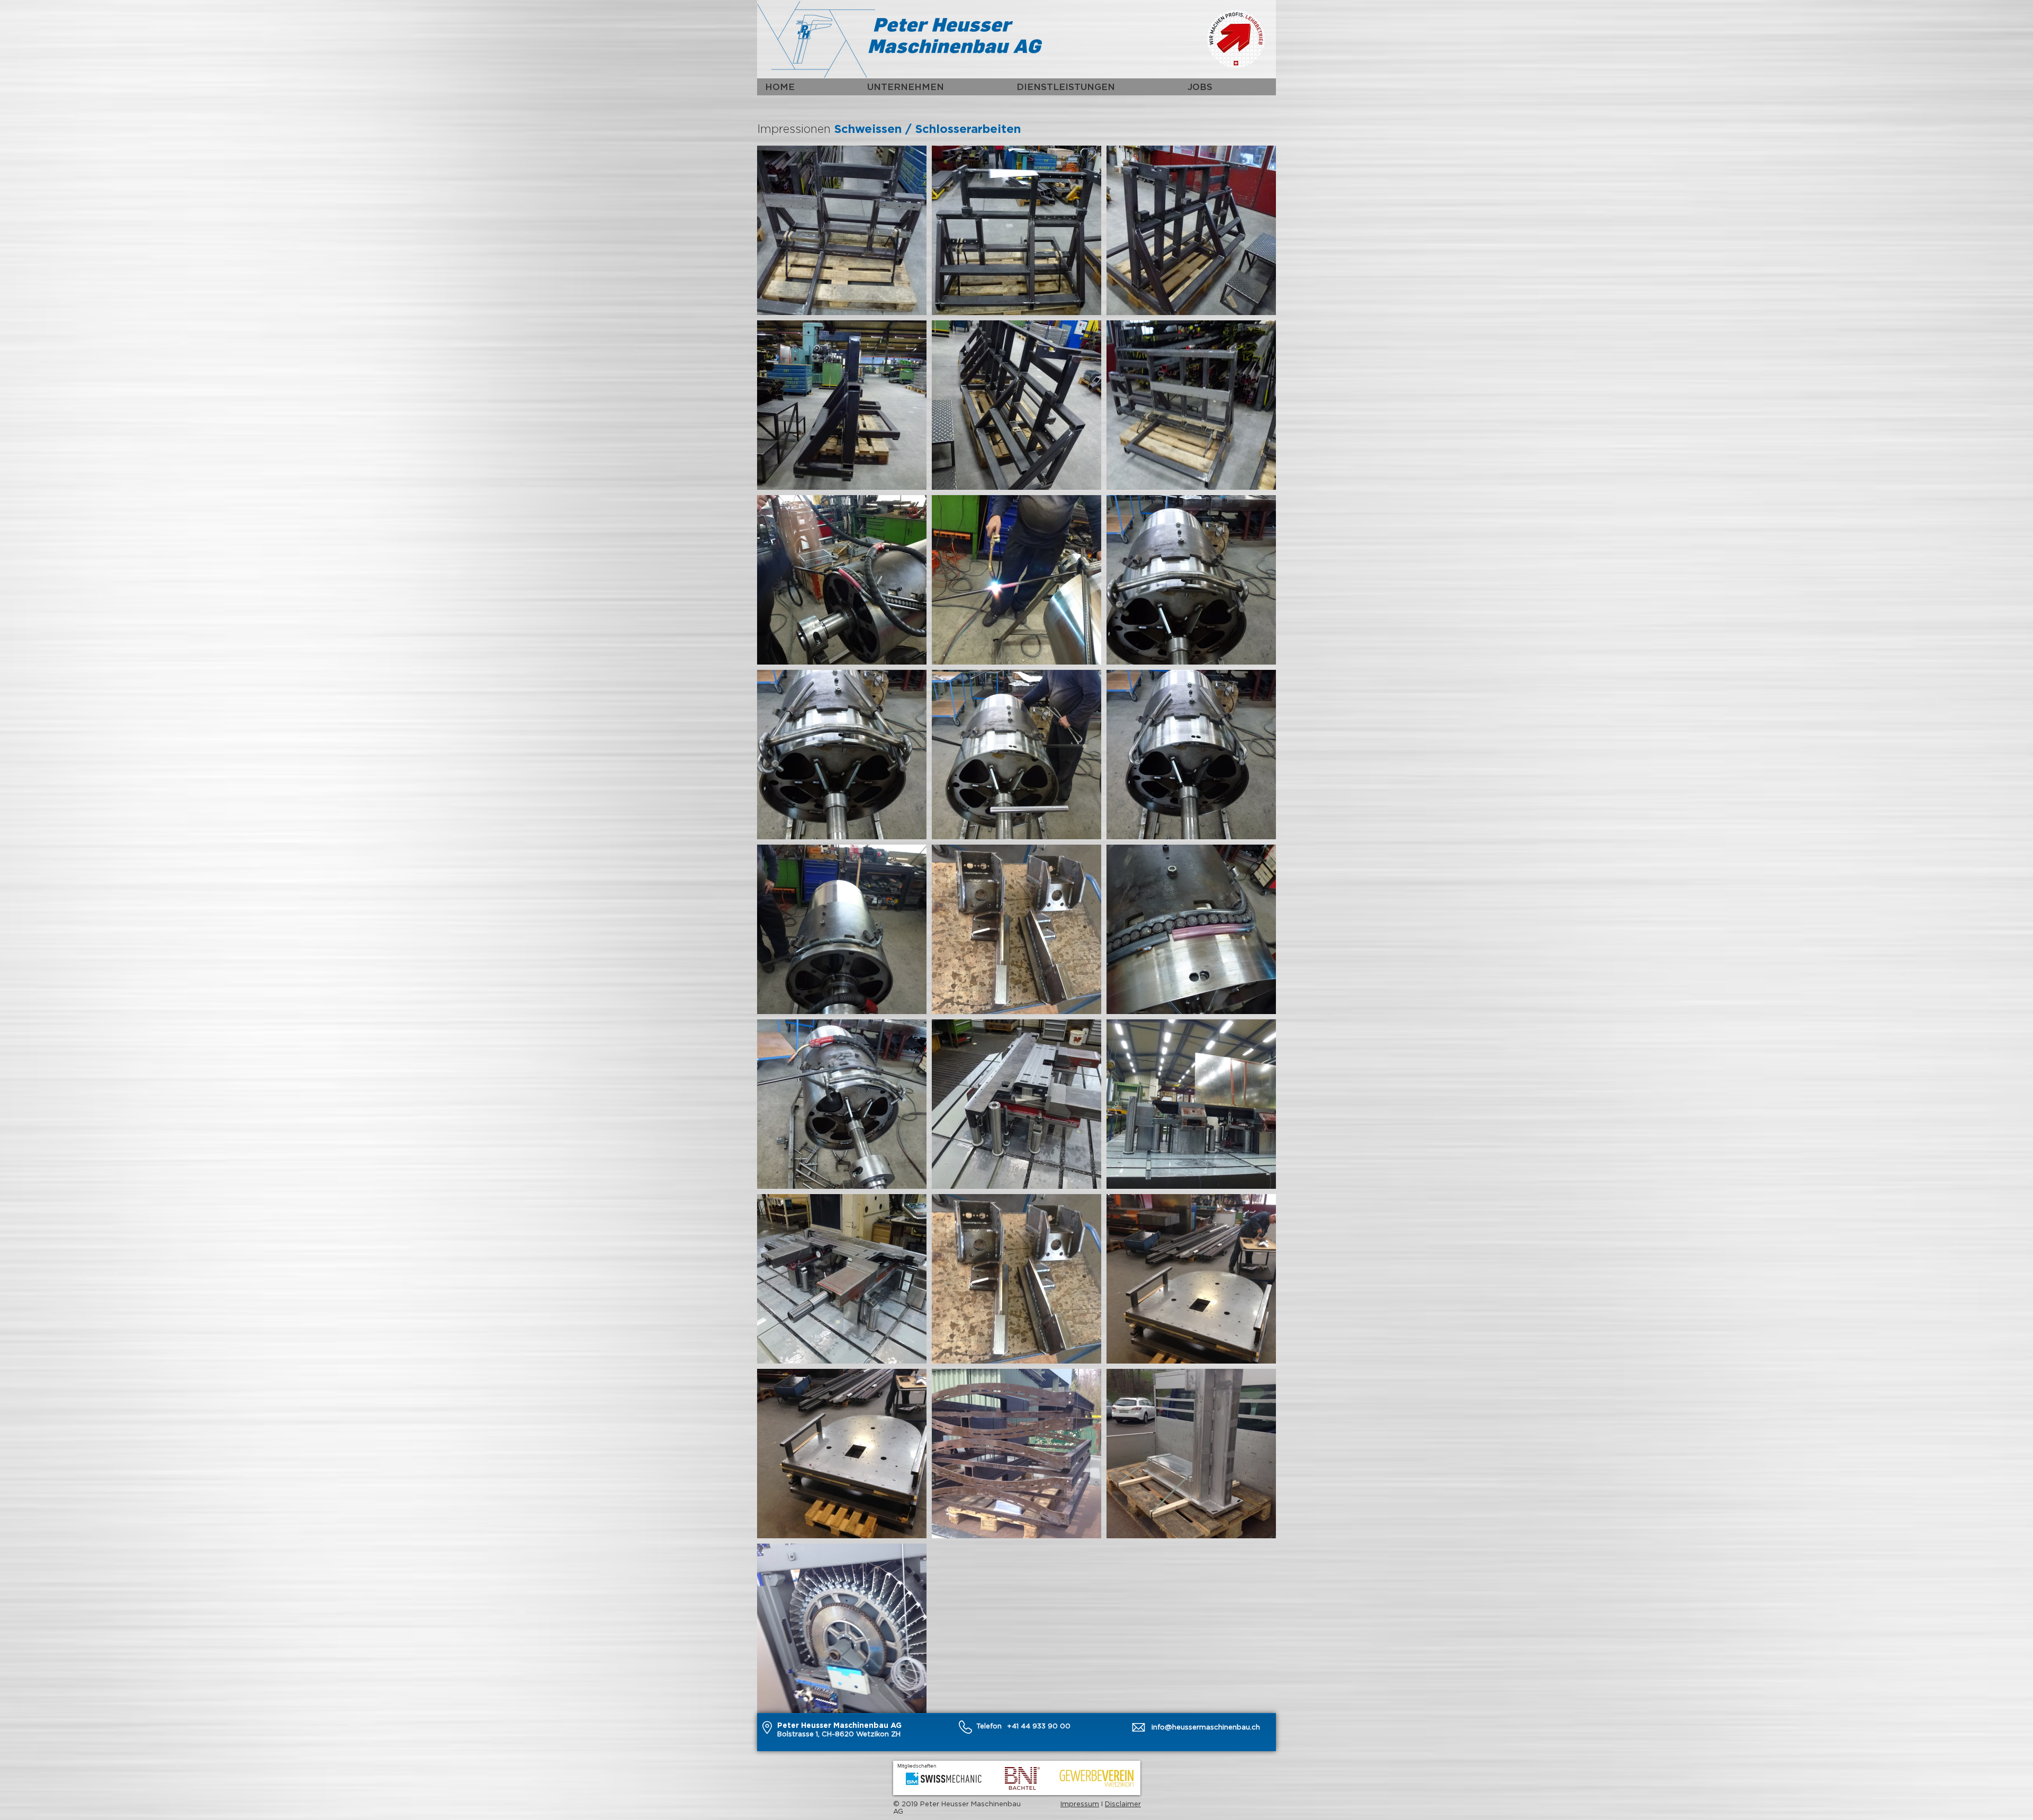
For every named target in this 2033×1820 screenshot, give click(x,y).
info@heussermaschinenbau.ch (1206, 1727)
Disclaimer (1123, 1804)
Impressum (1080, 1804)
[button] (933, 87)
